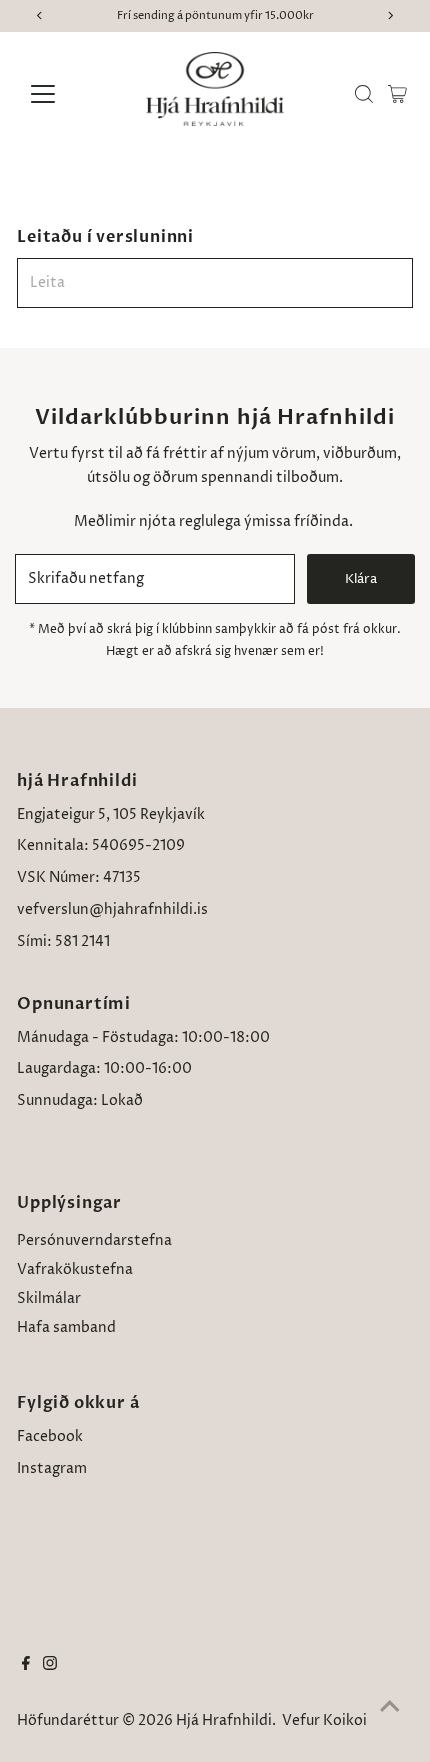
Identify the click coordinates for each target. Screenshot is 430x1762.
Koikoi (345, 1721)
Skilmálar (49, 1299)
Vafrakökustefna (75, 1270)
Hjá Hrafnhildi (224, 1721)
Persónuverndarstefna (94, 1241)
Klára (361, 579)
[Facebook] (26, 1666)
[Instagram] (50, 1666)
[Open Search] (364, 94)
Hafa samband (66, 1328)
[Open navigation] (64, 94)
